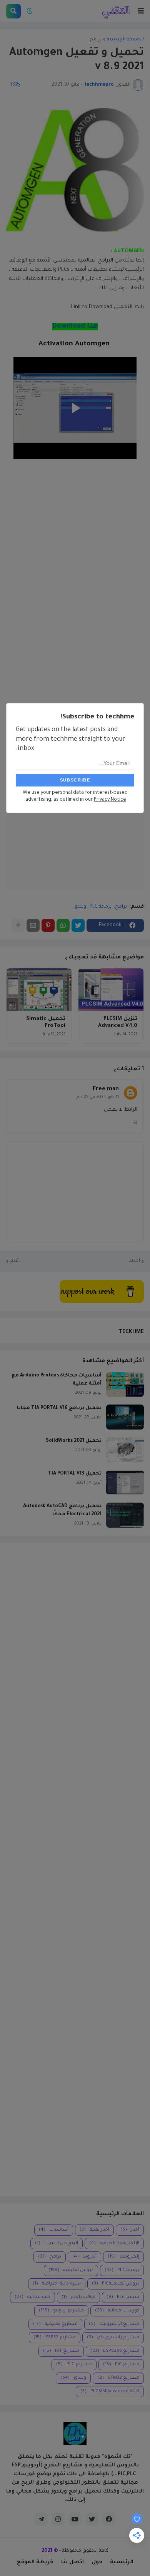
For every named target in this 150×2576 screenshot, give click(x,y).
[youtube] (75, 2519)
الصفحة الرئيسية (125, 40)
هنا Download (75, 327)
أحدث (134, 1261)
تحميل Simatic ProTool (46, 1022)
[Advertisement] (75, 1870)
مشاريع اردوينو (61, 2311)
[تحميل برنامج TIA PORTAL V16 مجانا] (125, 1417)
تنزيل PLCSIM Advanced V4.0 (118, 1022)
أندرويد (84, 2257)
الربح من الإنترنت (57, 2244)
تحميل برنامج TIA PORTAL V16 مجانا (59, 1408)
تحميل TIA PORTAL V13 (75, 1474)
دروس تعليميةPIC (116, 2284)
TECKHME (131, 1332)
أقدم (15, 1261)
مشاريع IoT (61, 2351)
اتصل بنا (72, 2562)
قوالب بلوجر (78, 2297)
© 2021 (50, 2551)
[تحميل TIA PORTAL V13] (125, 1482)
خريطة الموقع (35, 2562)
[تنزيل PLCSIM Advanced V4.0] (111, 990)
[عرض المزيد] (18, 925)
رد (135, 1122)
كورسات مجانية (117, 2311)
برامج (96, 40)
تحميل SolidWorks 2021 (74, 1441)
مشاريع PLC (74, 2365)
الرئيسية (122, 2562)
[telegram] (41, 2519)
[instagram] (58, 2519)
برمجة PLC (101, 907)
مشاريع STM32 (118, 2378)
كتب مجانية (32, 2297)
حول (97, 2562)
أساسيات (54, 2230)
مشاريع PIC (121, 2365)
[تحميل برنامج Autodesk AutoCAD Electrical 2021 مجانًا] (125, 1515)
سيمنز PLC (123, 2297)
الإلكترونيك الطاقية (114, 2244)
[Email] (33, 925)
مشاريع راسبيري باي (113, 2338)
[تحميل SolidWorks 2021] (125, 1450)
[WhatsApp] (63, 925)
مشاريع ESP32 (55, 2338)
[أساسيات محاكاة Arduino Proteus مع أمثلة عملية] (125, 1384)
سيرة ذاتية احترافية (57, 2284)
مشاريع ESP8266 (115, 2351)
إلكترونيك (123, 2257)
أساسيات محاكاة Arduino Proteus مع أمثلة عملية (57, 1380)
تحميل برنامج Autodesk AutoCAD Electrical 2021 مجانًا (62, 1510)
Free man (106, 1090)
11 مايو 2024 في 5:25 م (98, 1097)
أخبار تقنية (94, 2230)
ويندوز (80, 907)
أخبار (130, 2230)
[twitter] (92, 2519)
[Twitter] (78, 925)
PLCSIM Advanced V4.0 (110, 2392)
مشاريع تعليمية (55, 2324)
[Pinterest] (48, 925)
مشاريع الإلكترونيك (114, 2324)
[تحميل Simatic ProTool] (39, 990)
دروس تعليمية (71, 2270)
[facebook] (109, 2519)
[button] (141, 11)
